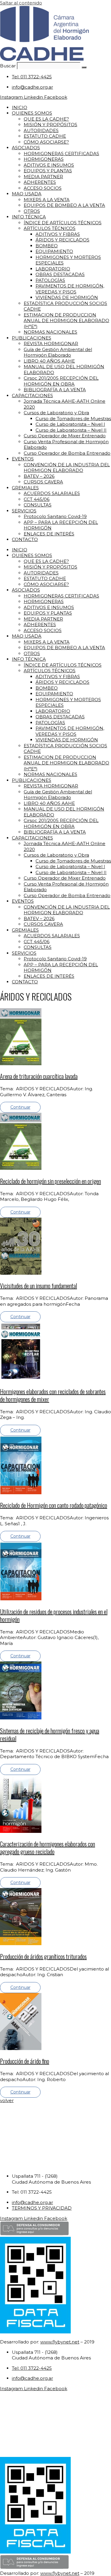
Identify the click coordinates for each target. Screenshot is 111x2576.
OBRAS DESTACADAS (60, 274)
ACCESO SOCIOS (43, 188)
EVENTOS (23, 459)
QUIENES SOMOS (32, 113)
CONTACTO (25, 539)
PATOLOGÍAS (50, 280)
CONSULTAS (38, 505)
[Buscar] (84, 67)
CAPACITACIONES (32, 396)
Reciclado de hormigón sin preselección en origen (50, 1181)
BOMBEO (47, 246)
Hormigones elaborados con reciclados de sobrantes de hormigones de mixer (53, 1395)
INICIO (20, 107)
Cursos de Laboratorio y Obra (56, 413)
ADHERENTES (40, 182)
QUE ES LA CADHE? (46, 119)
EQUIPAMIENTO (54, 251)
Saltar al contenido (21, 3)
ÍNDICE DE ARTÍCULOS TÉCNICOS (63, 223)
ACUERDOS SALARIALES (52, 493)
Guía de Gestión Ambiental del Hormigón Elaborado (58, 352)
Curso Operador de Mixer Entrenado (65, 436)
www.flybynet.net (60, 2342)
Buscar (8, 66)
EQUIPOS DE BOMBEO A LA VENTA (64, 205)
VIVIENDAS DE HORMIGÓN (67, 297)
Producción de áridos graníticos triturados (43, 1956)
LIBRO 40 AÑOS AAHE (49, 361)
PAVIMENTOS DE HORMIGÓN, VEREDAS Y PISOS (70, 289)
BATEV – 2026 (39, 476)
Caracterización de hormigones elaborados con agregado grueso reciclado (48, 1848)
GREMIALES (25, 488)
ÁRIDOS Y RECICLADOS (62, 240)
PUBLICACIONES (32, 338)
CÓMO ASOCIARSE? (46, 142)
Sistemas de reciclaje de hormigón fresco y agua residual (50, 1734)
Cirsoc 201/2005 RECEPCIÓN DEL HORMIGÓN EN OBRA (61, 381)
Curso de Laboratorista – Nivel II (71, 430)
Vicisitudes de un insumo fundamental (38, 1286)
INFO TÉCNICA (29, 217)
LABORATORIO (53, 269)
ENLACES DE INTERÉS (49, 534)
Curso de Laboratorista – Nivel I (70, 424)
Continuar (20, 1107)
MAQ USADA (27, 194)
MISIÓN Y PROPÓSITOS (50, 125)
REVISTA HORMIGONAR (51, 343)
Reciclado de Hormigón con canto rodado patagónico (54, 1505)
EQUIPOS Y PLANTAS (48, 171)
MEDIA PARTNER (43, 177)
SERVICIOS (24, 511)
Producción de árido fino (25, 2061)
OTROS (32, 211)
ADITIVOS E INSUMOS (49, 165)
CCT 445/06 (37, 499)
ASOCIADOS (26, 148)
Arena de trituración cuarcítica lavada (39, 1076)
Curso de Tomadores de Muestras (73, 419)
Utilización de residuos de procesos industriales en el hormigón (54, 1615)
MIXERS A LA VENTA (47, 200)
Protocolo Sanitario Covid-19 (55, 516)
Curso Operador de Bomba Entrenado (67, 453)
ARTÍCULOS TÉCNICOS (50, 228)
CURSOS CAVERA (43, 482)
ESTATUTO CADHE (45, 136)
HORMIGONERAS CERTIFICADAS (61, 154)
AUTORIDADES (41, 130)
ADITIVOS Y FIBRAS (58, 234)
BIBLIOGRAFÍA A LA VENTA (55, 390)
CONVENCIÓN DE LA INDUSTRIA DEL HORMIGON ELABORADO (67, 468)
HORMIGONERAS (44, 159)
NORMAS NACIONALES (50, 332)
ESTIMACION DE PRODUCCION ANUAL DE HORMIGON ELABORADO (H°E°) (66, 321)
